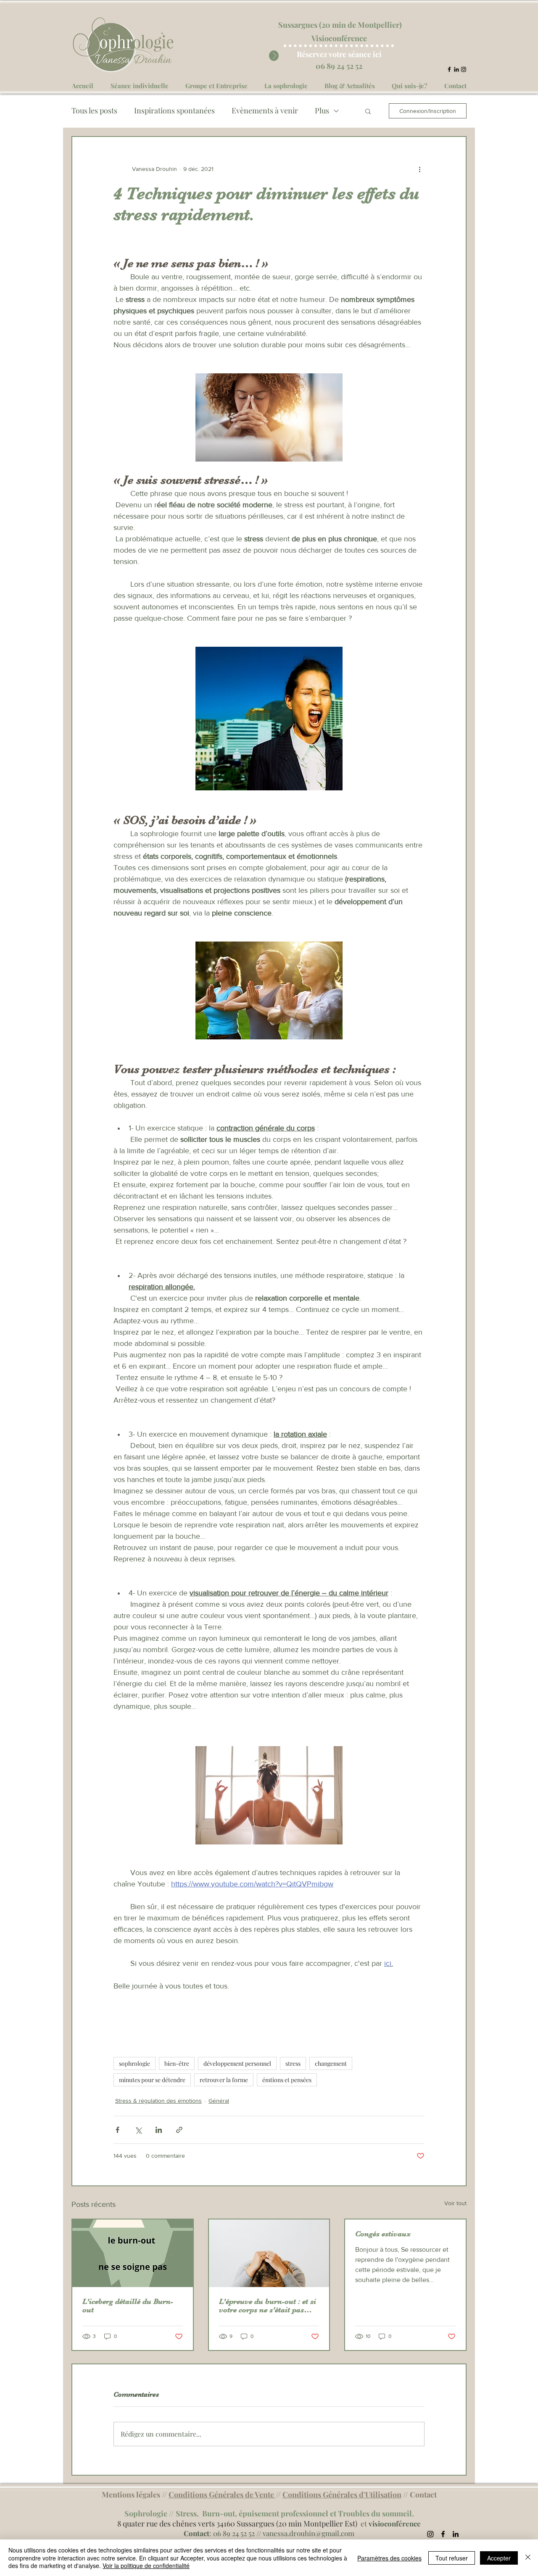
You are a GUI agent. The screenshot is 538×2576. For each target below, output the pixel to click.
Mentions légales (131, 2495)
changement (331, 2063)
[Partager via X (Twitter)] (138, 2130)
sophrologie (134, 2063)
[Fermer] (528, 2558)
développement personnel (237, 2063)
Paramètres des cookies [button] (389, 2558)
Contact (423, 2495)
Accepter (499, 2558)
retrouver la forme (224, 2080)
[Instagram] (464, 69)
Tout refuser (452, 2558)
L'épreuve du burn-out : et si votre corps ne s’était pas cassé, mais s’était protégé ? (268, 2306)
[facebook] (449, 69)
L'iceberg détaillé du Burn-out (128, 2306)
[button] (368, 111)
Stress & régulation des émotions (158, 2101)
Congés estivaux (383, 2234)
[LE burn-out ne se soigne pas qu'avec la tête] (133, 2253)
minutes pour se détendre (152, 2080)
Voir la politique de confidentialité (146, 2566)
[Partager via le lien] (179, 2130)
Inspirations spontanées (174, 110)
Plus (322, 110)
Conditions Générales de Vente (222, 2495)
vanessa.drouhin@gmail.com (309, 2533)
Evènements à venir (265, 110)
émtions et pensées (287, 2080)
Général (219, 2101)
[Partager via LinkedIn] (159, 2130)
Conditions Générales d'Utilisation (342, 2495)
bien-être (177, 2063)
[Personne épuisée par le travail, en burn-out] (269, 2253)
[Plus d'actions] (419, 169)
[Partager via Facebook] (117, 2130)
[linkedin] (456, 69)
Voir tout (455, 2203)
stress (293, 2063)
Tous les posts (94, 110)
